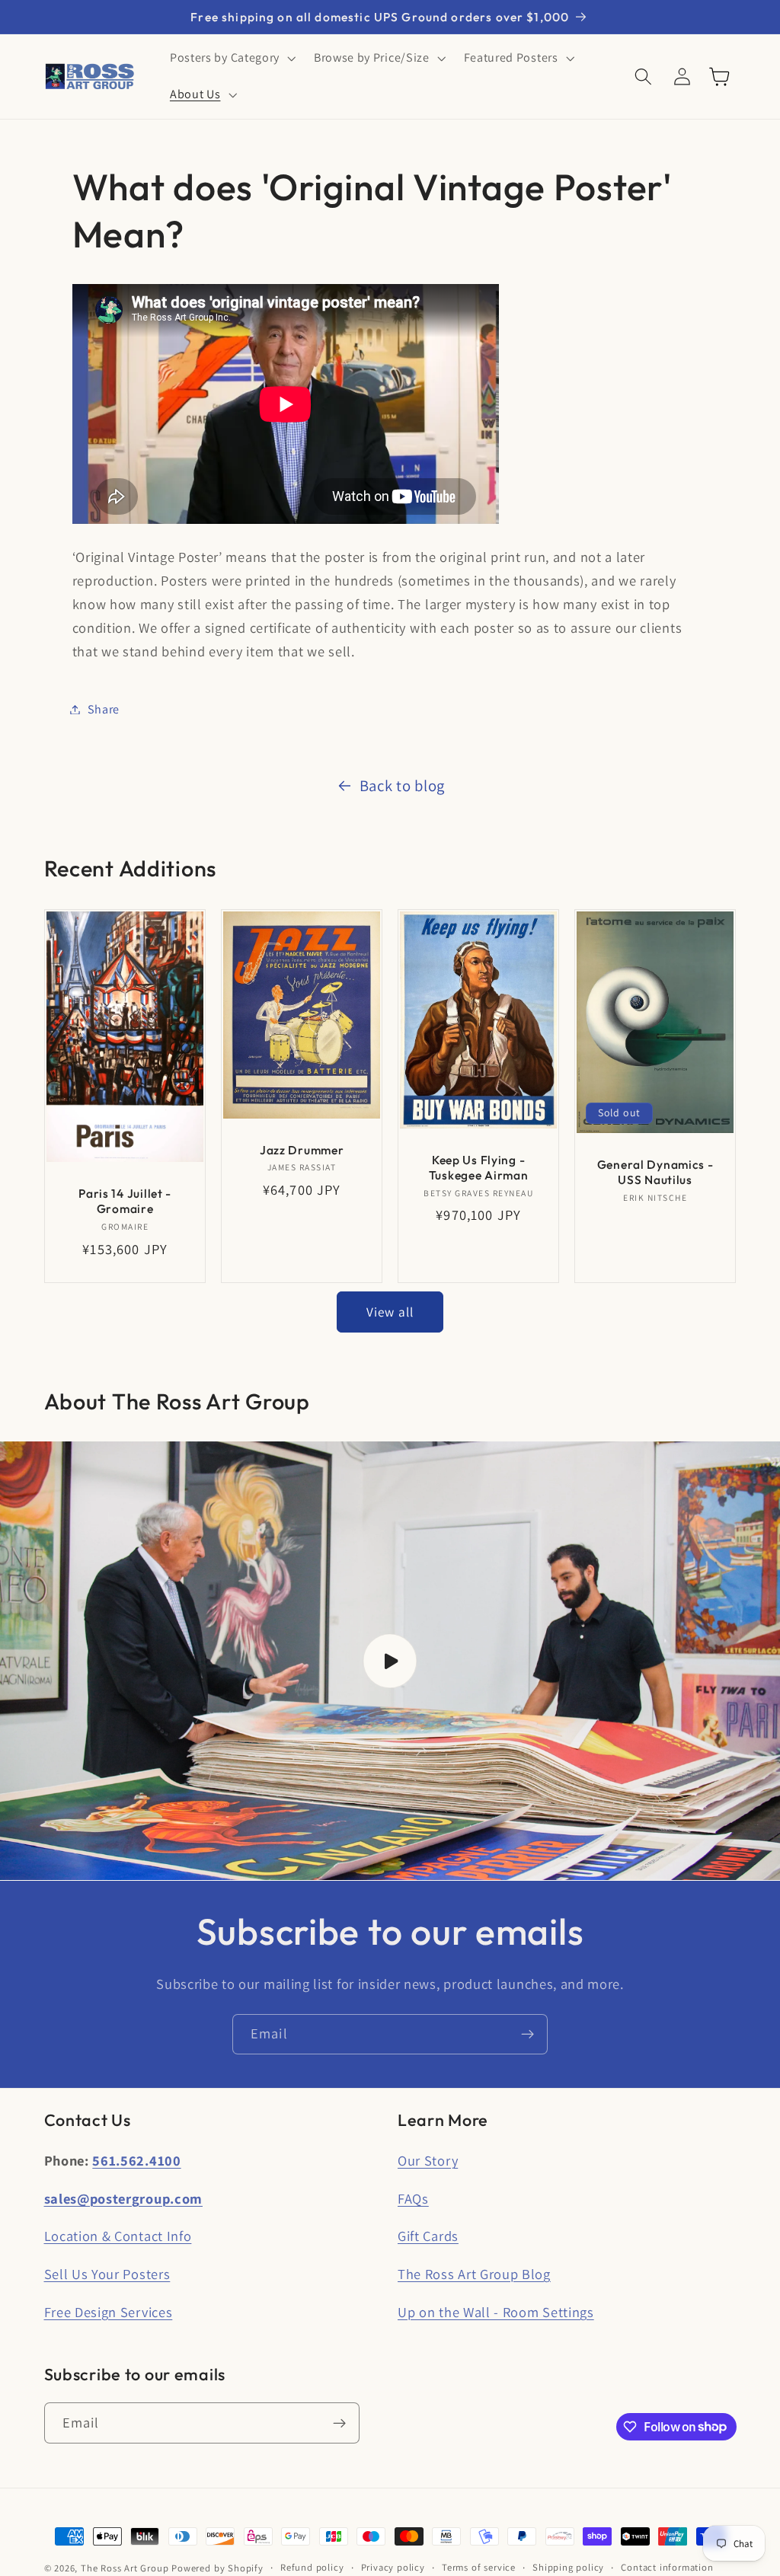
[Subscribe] (527, 2035)
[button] (231, 59)
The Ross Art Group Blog (474, 2274)
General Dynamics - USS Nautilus (655, 1172)
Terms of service (479, 2567)
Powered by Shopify (217, 2568)
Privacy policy (393, 2567)
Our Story (428, 2160)
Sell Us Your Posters (107, 2274)
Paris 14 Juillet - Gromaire (125, 1201)
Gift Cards (428, 2236)
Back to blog (402, 785)
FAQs (413, 2198)
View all (390, 1312)
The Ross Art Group (125, 2568)
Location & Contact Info (118, 2236)
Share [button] (104, 709)
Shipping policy (568, 2567)
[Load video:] (390, 1661)
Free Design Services (109, 2312)
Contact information (667, 2567)
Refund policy (312, 2567)
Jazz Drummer (302, 1149)
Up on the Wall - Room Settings (496, 2312)
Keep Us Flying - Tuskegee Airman (479, 1167)
